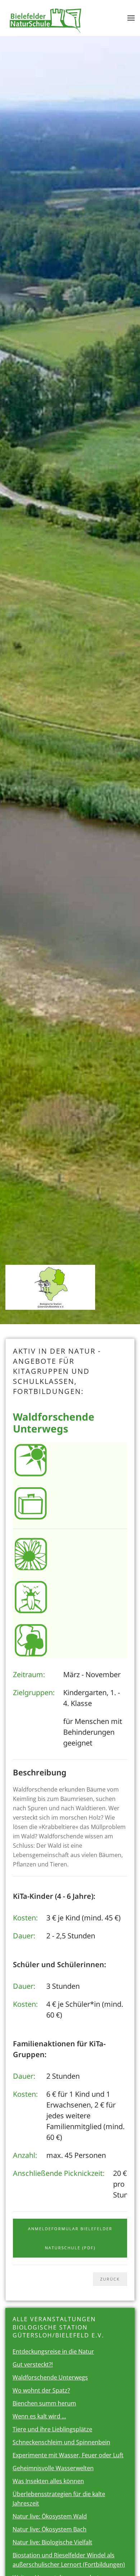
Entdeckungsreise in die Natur (53, 2351)
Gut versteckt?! (33, 2364)
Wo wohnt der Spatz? (41, 2390)
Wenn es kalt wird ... (39, 2416)
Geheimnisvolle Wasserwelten (53, 2468)
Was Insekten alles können (48, 2481)
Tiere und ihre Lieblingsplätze (52, 2429)
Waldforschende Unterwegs (50, 2377)
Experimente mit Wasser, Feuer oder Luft (68, 2455)
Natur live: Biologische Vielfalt (52, 2542)
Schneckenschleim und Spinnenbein (61, 2442)
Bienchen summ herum (44, 2403)
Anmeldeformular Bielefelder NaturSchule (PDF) (70, 2238)
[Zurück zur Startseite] (46, 18)
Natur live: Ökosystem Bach (50, 2529)
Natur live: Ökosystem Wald (50, 2516)
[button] (131, 18)
